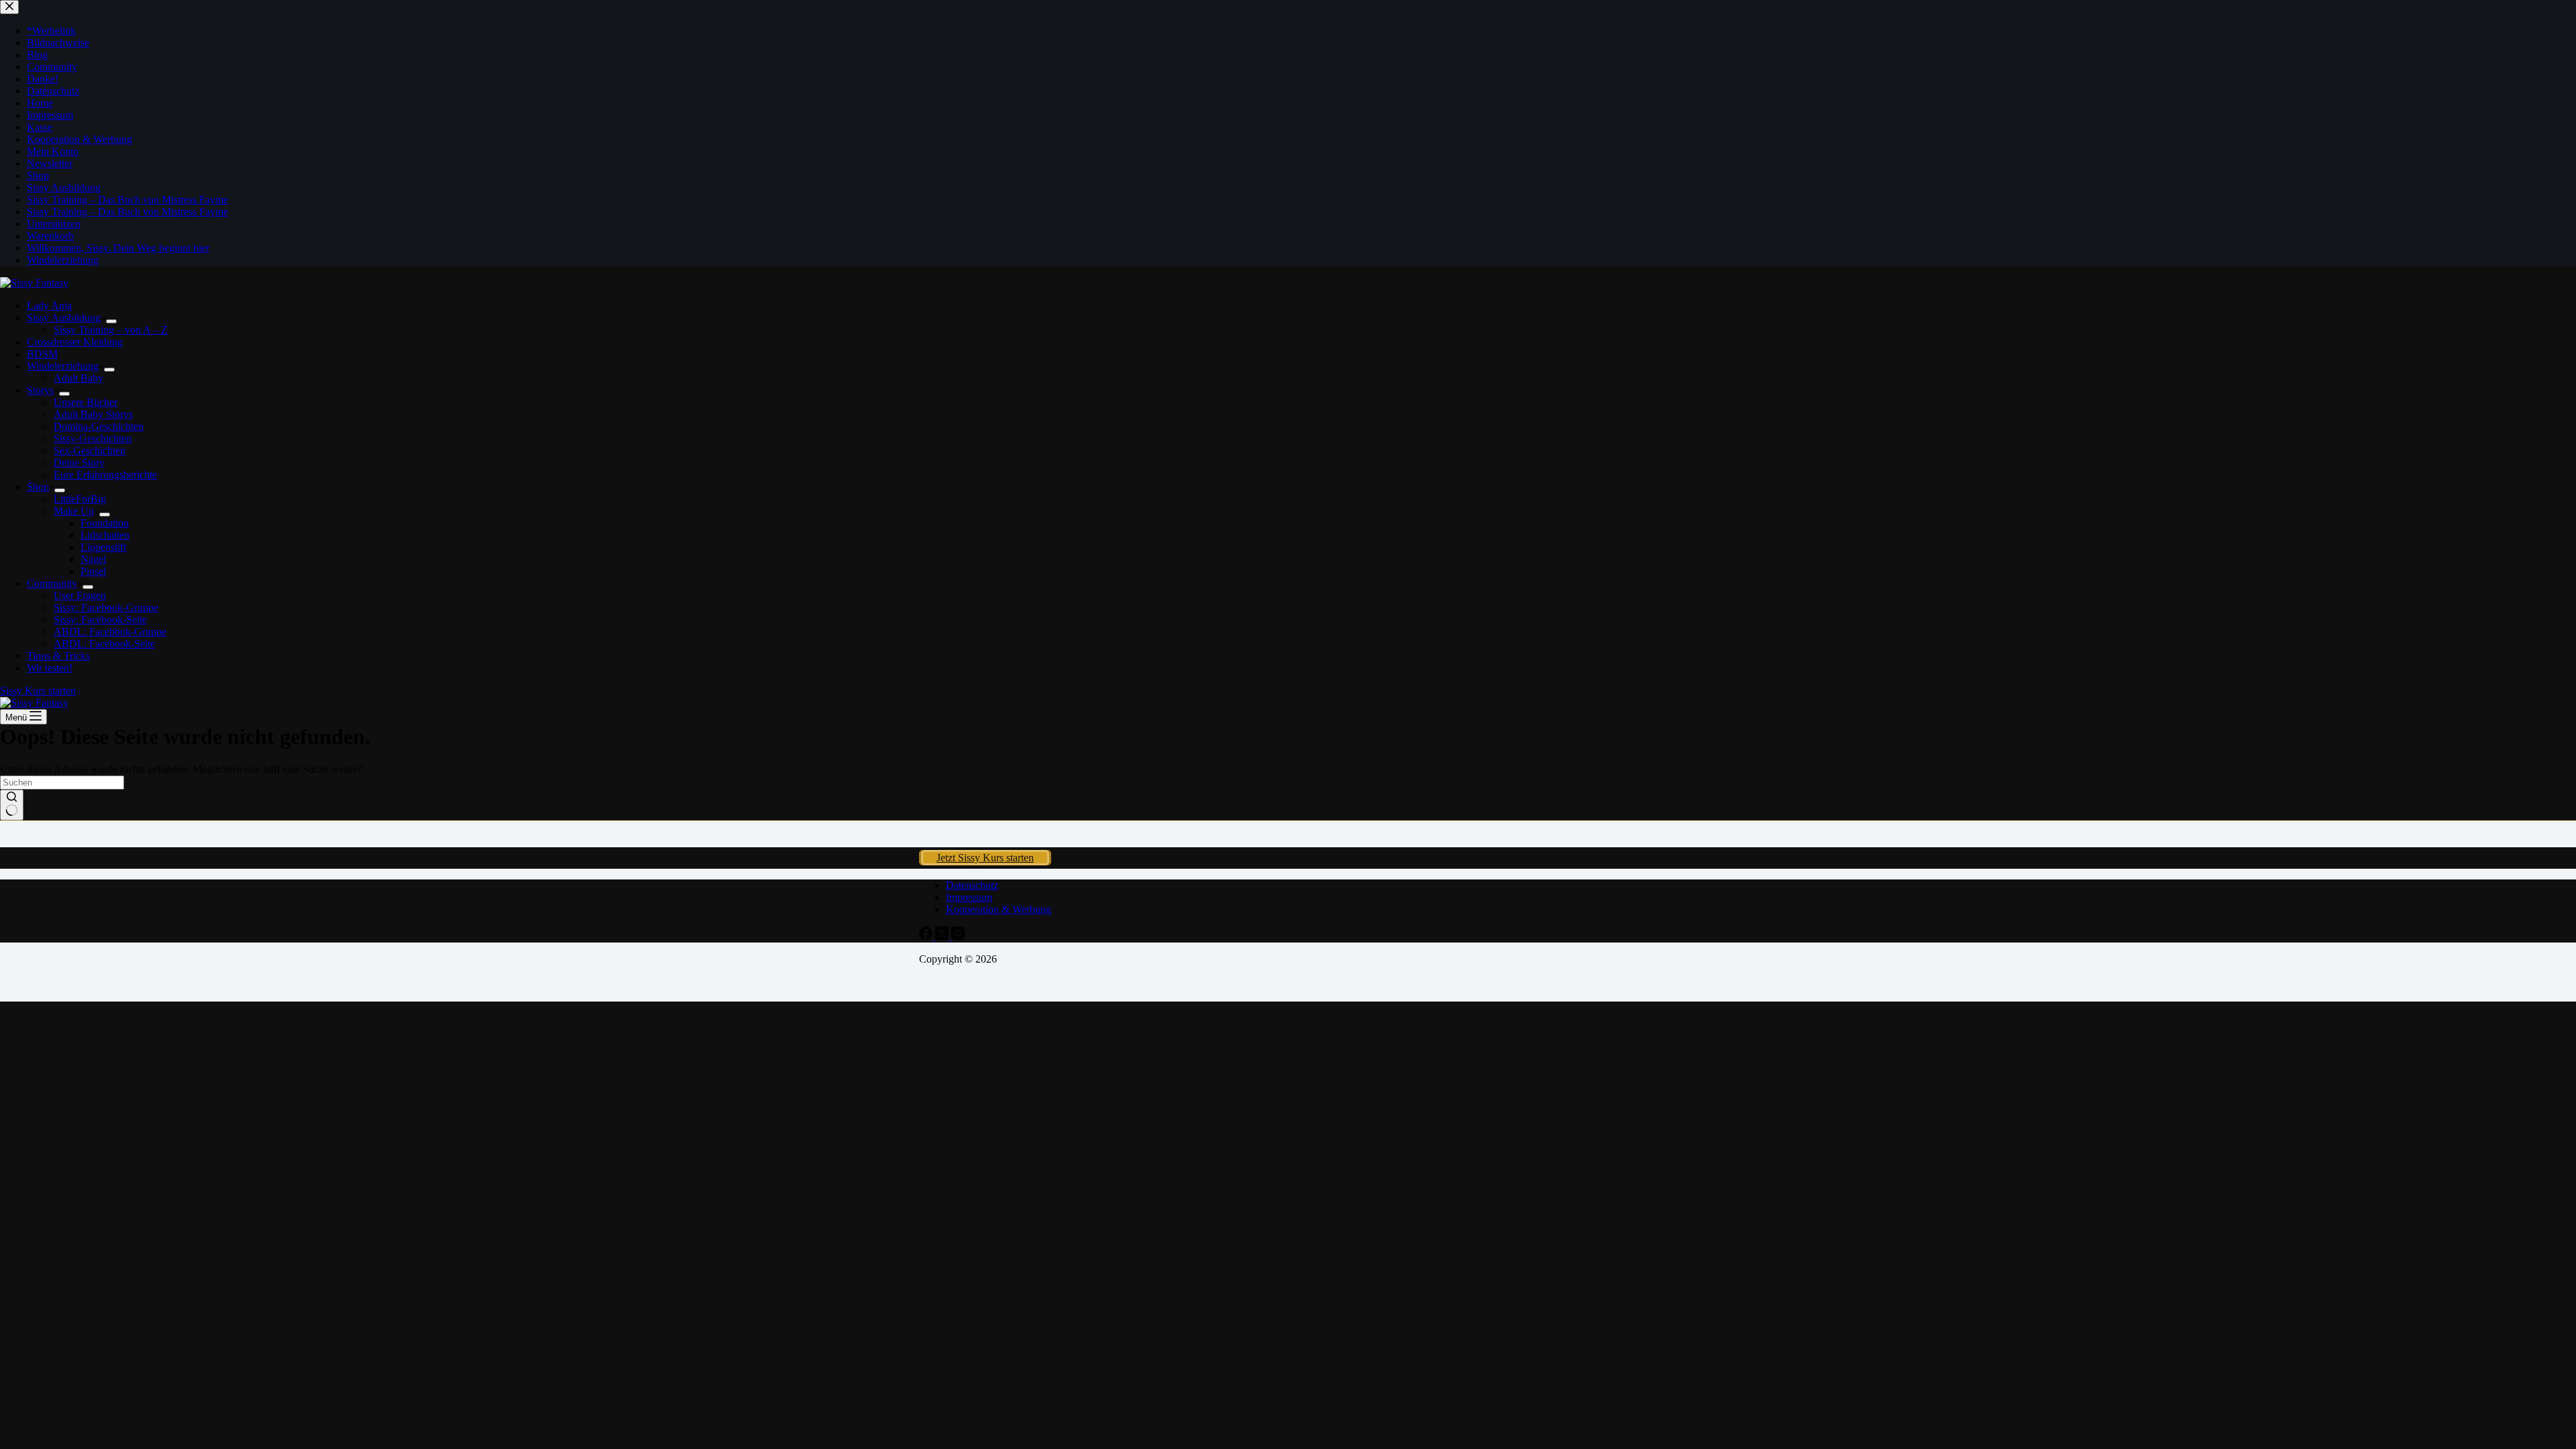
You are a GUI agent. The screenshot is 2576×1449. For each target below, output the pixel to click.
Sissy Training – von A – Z (111, 330)
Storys (40, 390)
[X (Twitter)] (943, 936)
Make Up (74, 511)
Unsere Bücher (86, 402)
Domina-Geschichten (99, 426)
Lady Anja (49, 306)
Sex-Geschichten (90, 450)
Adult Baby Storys (93, 414)
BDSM (42, 354)
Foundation (105, 523)
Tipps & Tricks (58, 656)
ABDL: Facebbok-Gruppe (110, 632)
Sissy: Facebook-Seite (100, 620)
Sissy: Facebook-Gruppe (106, 607)
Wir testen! (50, 668)
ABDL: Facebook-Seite (104, 644)
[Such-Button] (12, 805)
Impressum (969, 897)
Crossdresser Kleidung (75, 342)
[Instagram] (958, 936)
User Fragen (80, 595)
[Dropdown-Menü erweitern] (111, 321)
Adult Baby (78, 378)
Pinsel (93, 571)
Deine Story (79, 463)
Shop (38, 487)
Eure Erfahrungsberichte (105, 475)
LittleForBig (80, 499)
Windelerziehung (63, 366)
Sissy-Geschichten (93, 438)
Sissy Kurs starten (38, 691)
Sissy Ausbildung (64, 318)
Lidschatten (105, 535)
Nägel (93, 559)
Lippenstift (103, 547)
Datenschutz (972, 885)
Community (52, 583)
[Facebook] (927, 936)
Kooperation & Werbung (999, 909)
